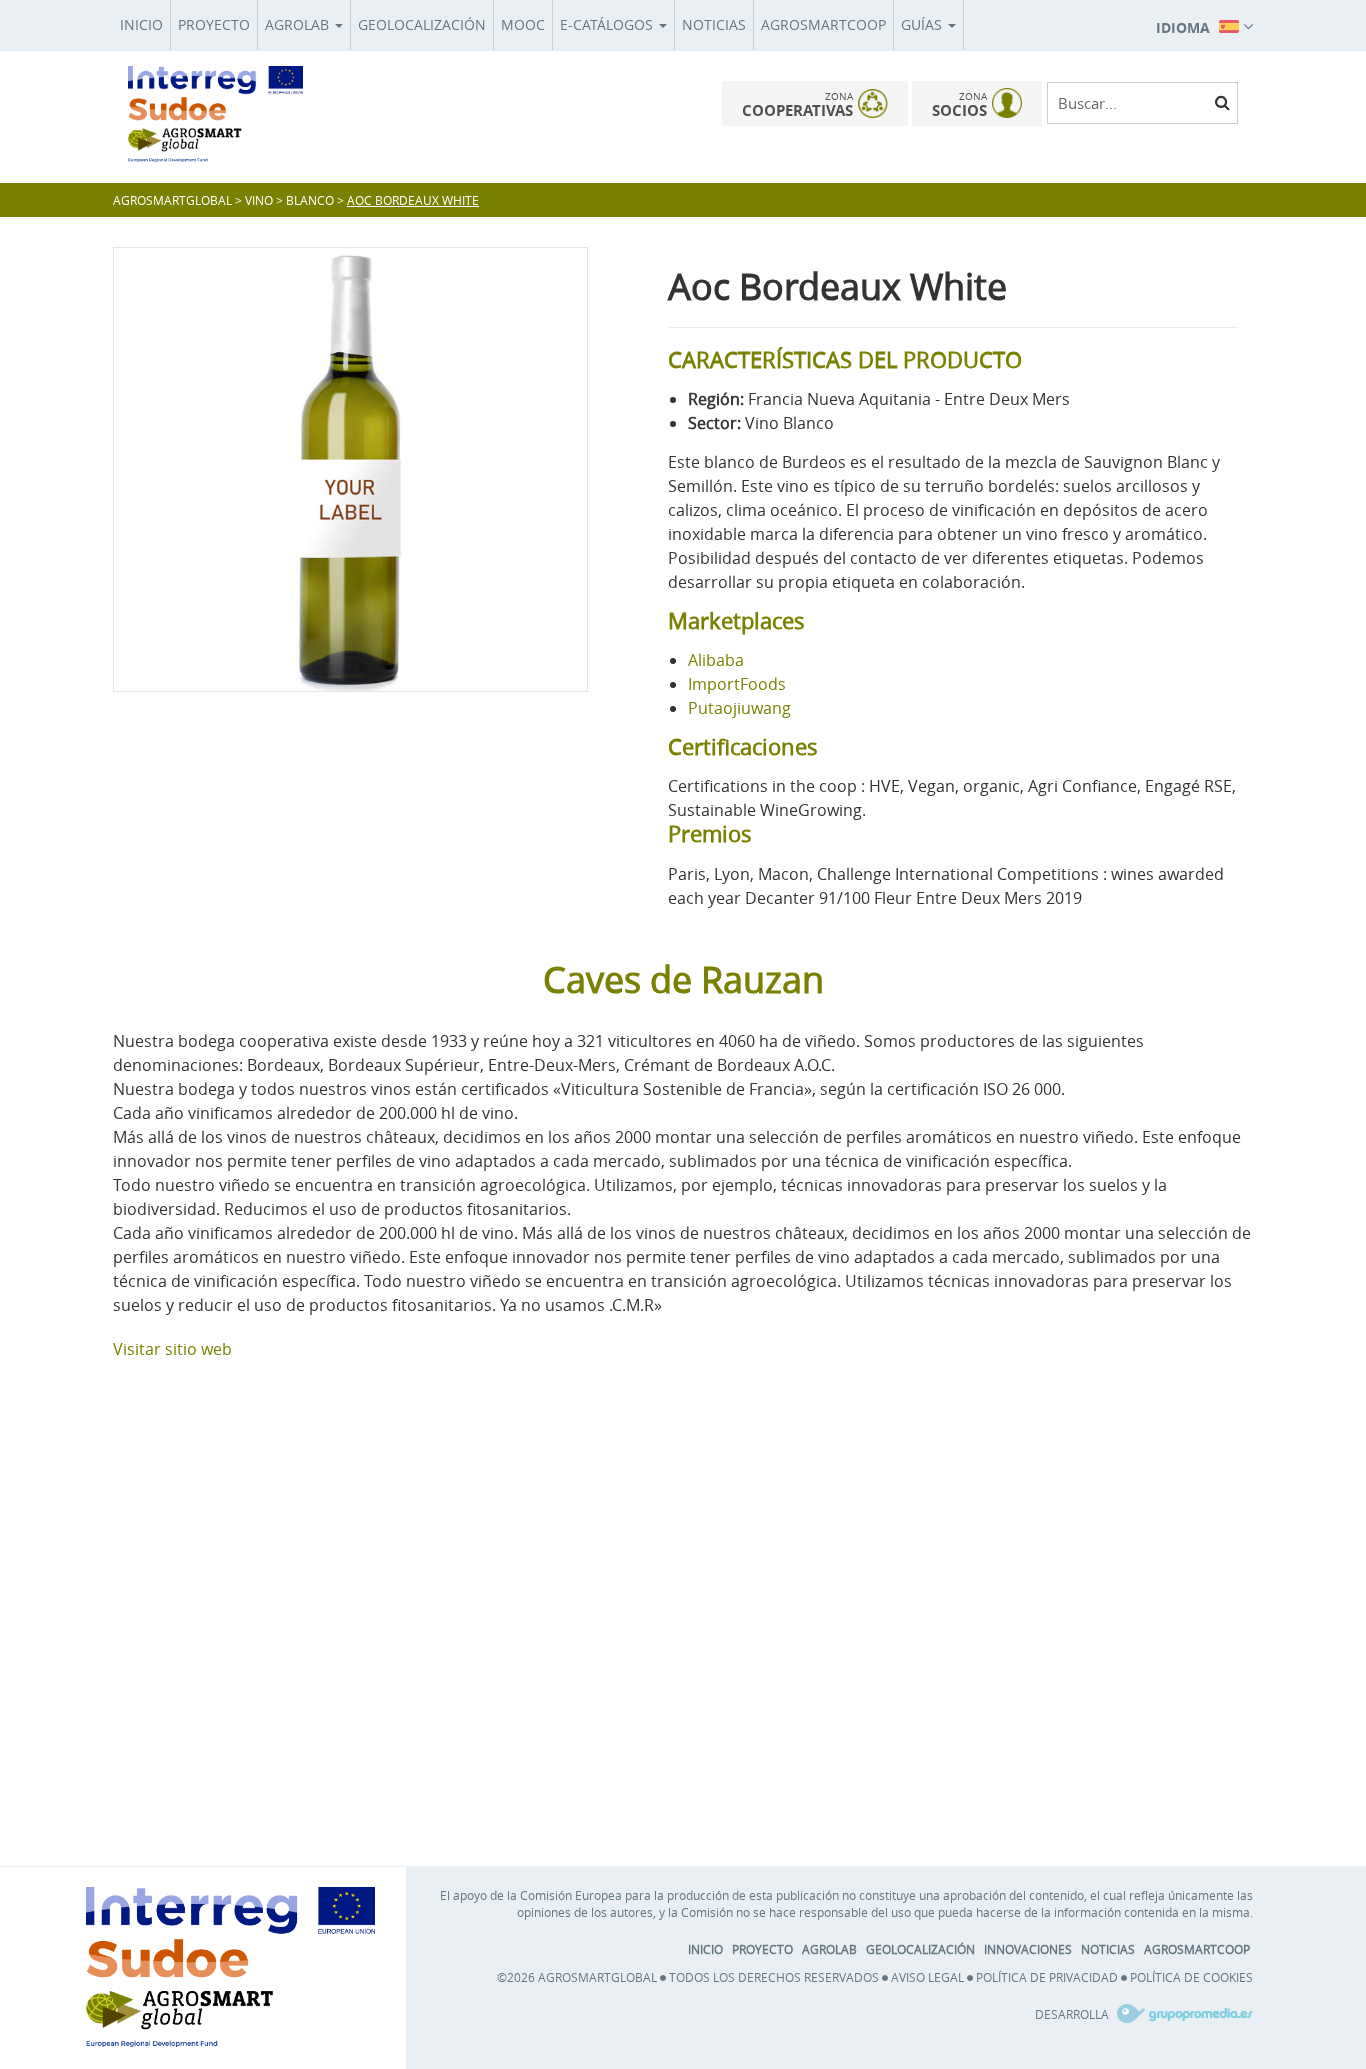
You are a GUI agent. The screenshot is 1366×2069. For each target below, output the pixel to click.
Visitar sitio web (172, 1349)
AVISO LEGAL (927, 1977)
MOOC (523, 24)
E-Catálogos (608, 24)
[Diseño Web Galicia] (1182, 2014)
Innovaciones (1028, 1949)
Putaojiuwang (739, 708)
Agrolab (299, 24)
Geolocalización (422, 24)
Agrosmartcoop (823, 24)
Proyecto (214, 24)
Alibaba (716, 660)
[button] (1204, 25)
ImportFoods (737, 684)
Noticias (714, 24)
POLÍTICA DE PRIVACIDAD (1047, 1977)
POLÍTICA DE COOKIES (1191, 1977)
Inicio (141, 24)
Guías (923, 24)
